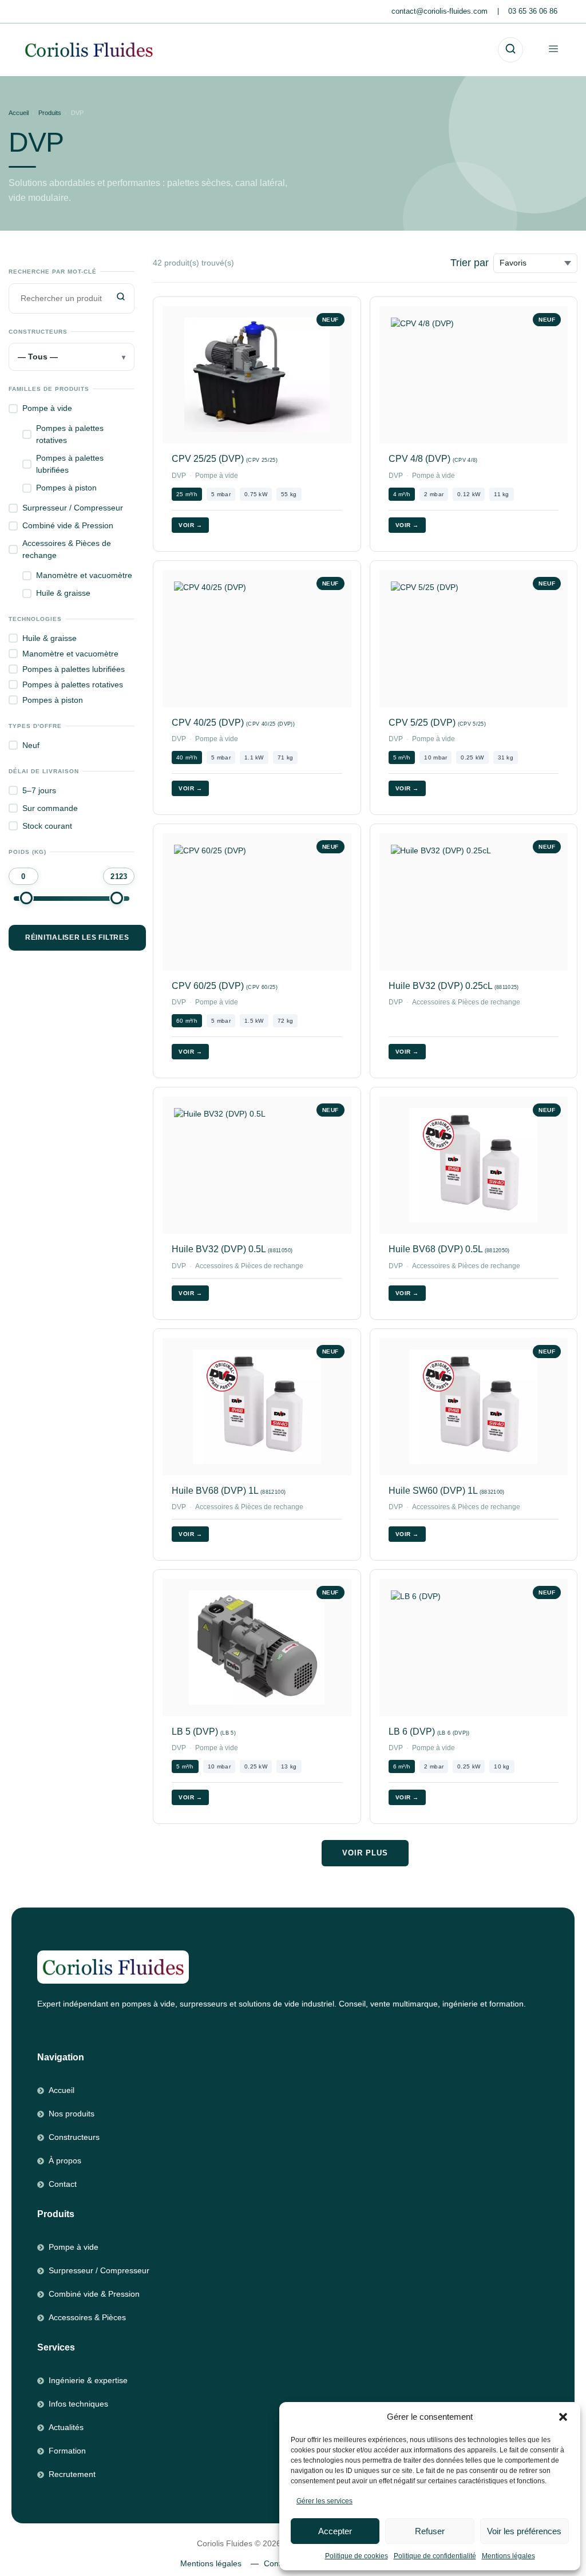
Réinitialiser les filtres (77, 937)
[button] (563, 2417)
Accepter (335, 2531)
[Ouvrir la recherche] (510, 50)
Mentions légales (508, 2556)
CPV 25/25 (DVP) (225, 459)
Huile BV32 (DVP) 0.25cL (454, 986)
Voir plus (365, 1853)
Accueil (19, 113)
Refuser (430, 2531)
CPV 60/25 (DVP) (225, 986)
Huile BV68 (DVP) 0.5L (449, 1249)
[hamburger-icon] (553, 50)
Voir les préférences (524, 2531)
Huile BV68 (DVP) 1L (229, 1491)
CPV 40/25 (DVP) (233, 723)
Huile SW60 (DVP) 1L (447, 1491)
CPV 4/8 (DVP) (433, 459)
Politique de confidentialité (435, 2556)
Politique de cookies (357, 2556)
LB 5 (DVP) (204, 1732)
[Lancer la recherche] (122, 298)
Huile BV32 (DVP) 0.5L (232, 1249)
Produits (50, 113)
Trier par (470, 263)
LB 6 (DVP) (429, 1732)
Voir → (190, 525)
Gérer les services (324, 2501)
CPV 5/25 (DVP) (437, 723)
